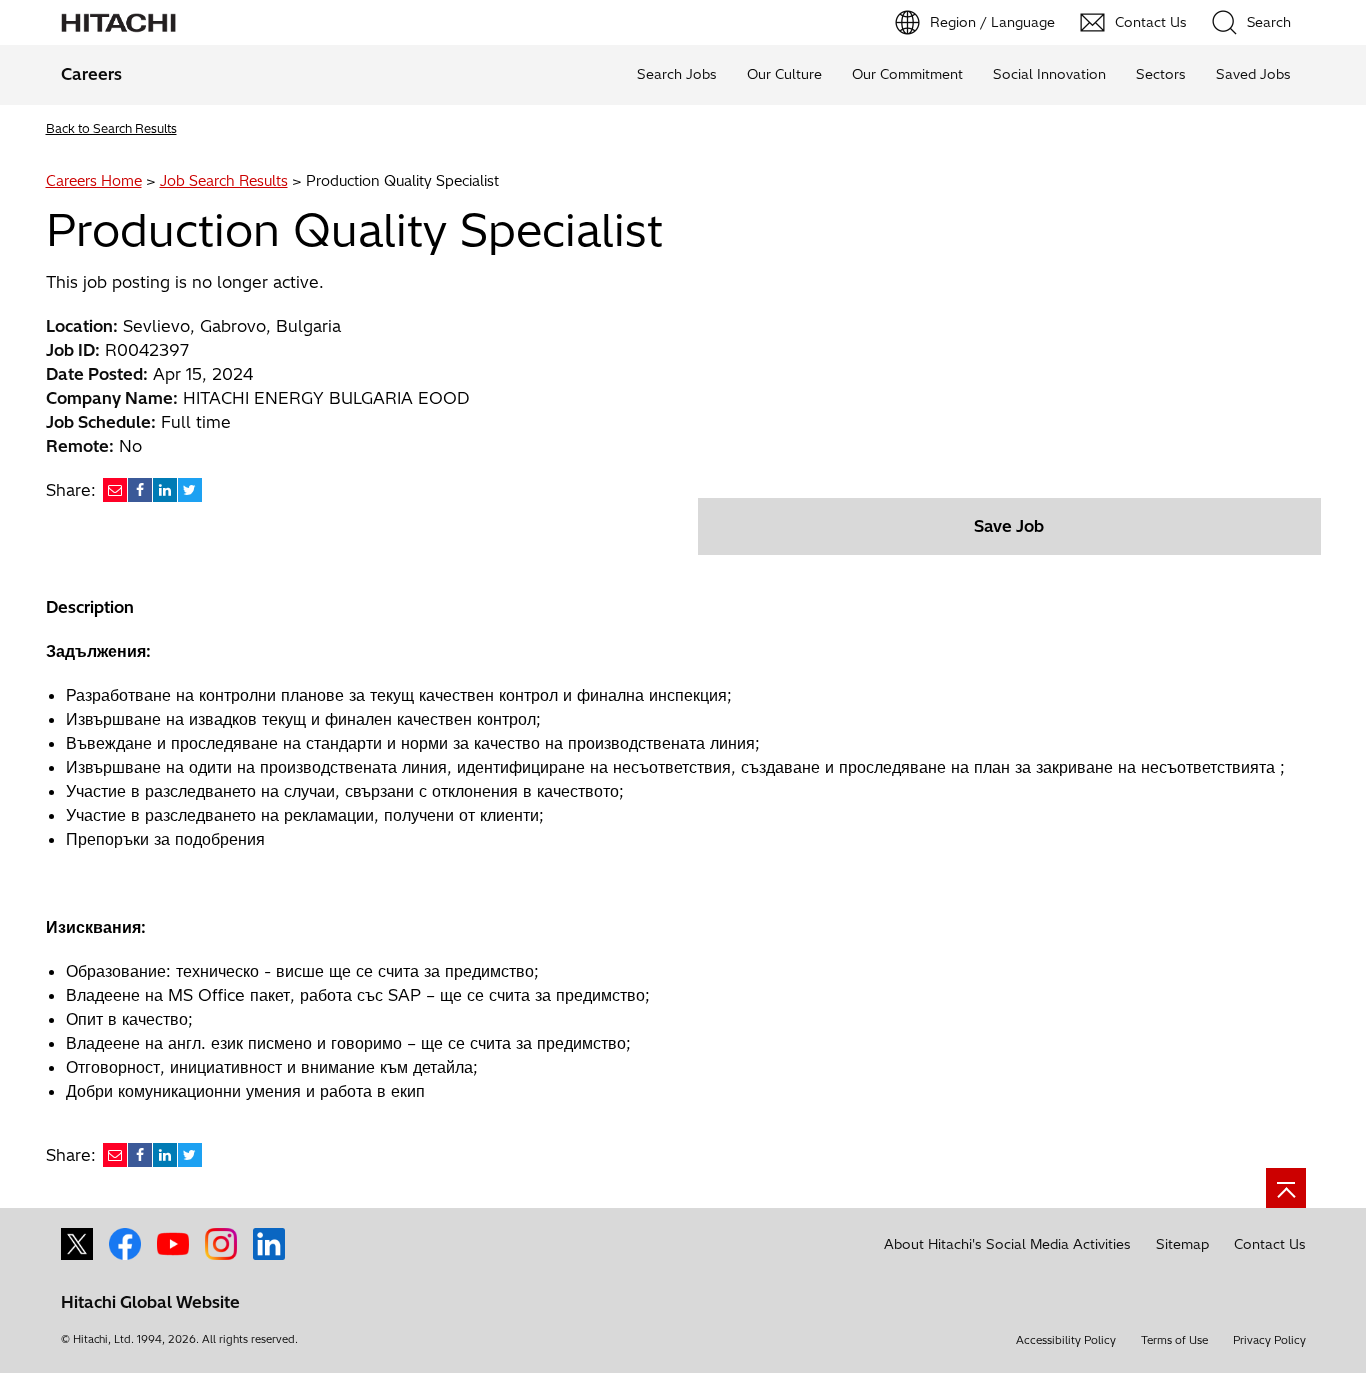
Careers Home (94, 181)
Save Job (1009, 526)
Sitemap (1182, 1244)
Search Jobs (677, 74)
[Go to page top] (1286, 1188)
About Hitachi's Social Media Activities (1007, 1244)
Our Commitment (907, 74)
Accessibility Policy (1066, 1340)
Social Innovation (1049, 74)
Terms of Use (1174, 1340)
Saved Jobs (1253, 74)
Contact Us (1270, 1244)
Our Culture (784, 74)
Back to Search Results (111, 128)
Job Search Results (224, 181)
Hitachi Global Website (150, 1302)
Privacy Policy (1269, 1340)
